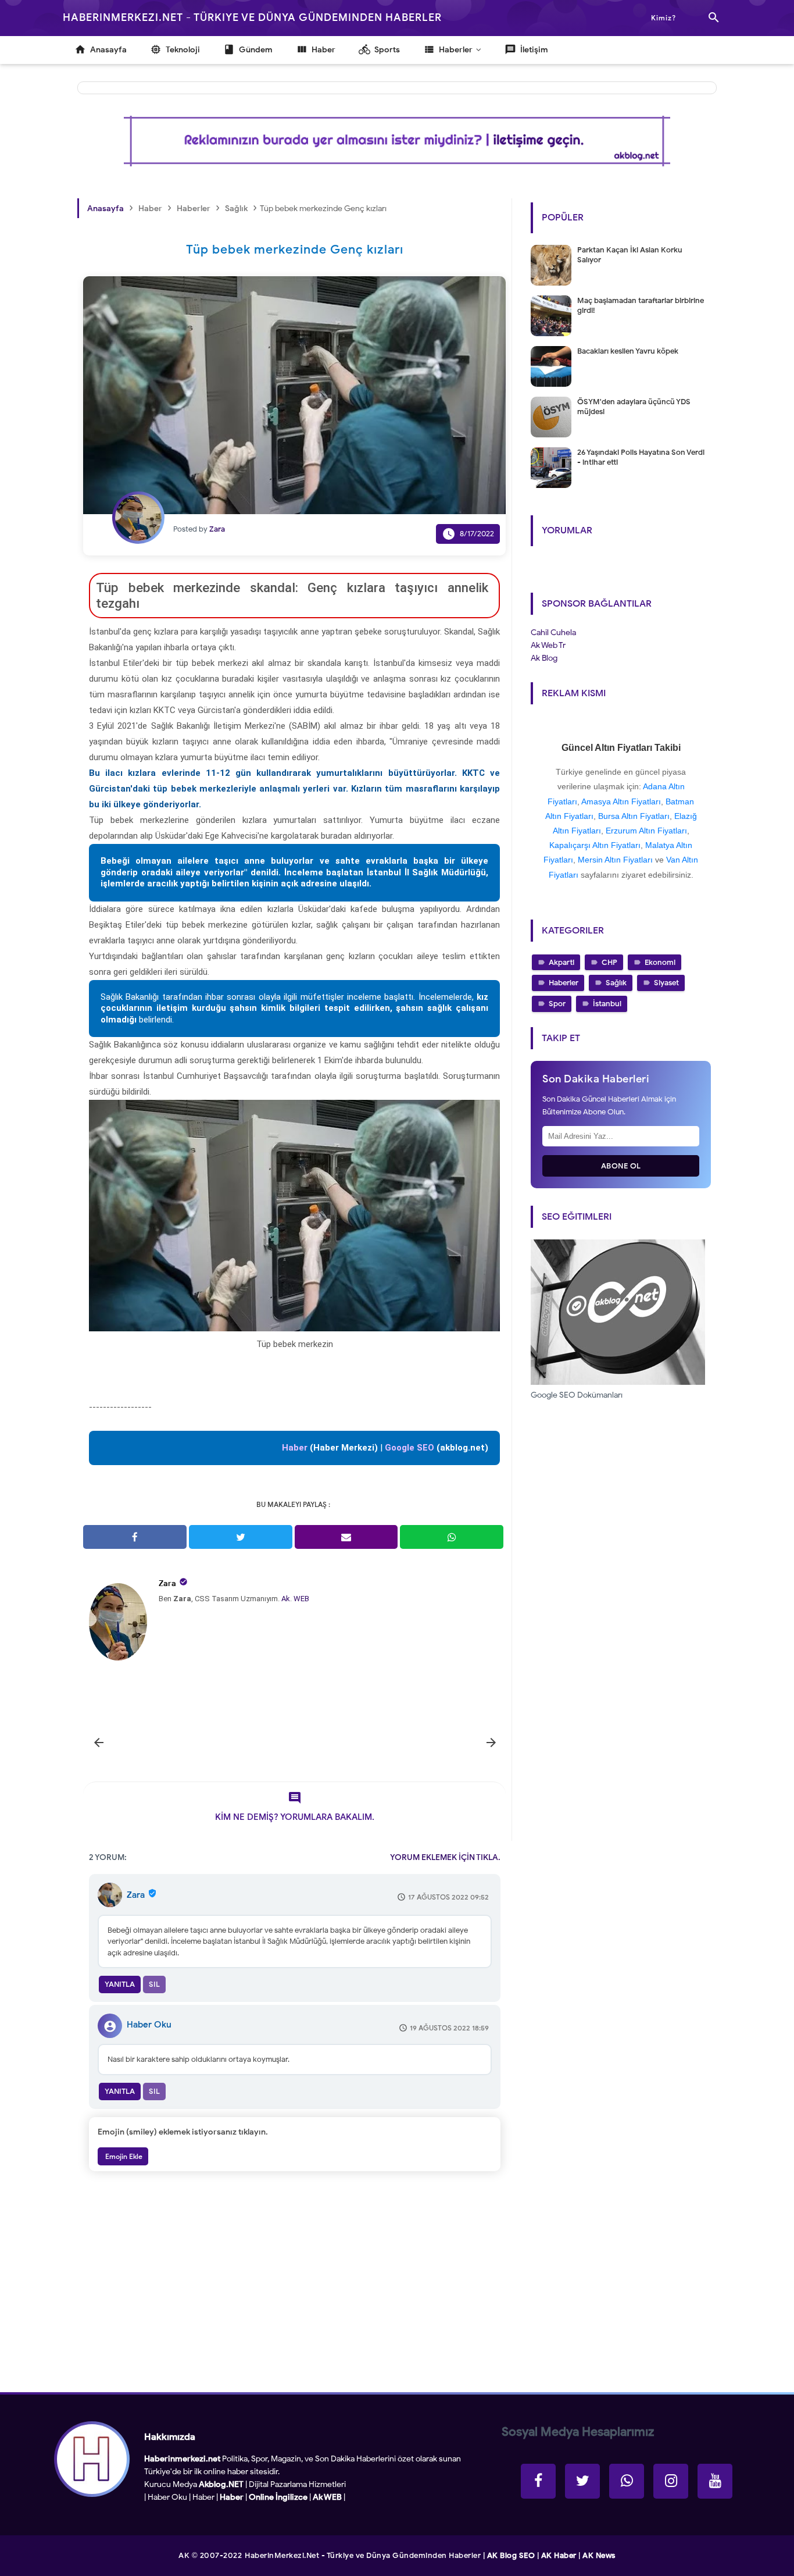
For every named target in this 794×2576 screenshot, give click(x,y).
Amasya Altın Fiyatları (621, 801)
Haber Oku (149, 2025)
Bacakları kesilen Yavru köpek (628, 351)
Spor (557, 1004)
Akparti (561, 962)
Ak (286, 1599)
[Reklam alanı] (397, 141)
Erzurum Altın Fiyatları (646, 831)
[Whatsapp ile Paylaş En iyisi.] (452, 1537)
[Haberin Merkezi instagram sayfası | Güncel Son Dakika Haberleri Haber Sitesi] (671, 2481)
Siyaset (666, 983)
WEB (301, 1599)
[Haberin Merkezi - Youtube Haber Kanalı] (715, 2481)
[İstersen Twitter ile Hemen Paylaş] (241, 1537)
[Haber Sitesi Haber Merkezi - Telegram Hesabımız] (627, 2481)
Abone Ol (621, 1166)
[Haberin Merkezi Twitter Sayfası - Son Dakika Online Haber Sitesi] (582, 2481)
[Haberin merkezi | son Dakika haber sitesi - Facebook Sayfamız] (538, 2481)
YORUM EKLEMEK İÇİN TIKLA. (445, 1857)
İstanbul (607, 1004)
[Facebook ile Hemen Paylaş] (135, 1537)
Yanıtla (120, 1984)
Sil (154, 1984)
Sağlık (616, 983)
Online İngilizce (278, 2497)
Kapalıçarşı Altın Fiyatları (595, 845)
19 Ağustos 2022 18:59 (449, 2028)
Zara (167, 1583)
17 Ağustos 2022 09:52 (448, 1897)
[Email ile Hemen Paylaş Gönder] (346, 1537)
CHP (609, 962)
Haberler (564, 983)
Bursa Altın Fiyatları (634, 816)
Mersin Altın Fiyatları (615, 860)
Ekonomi (660, 962)
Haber (203, 2497)
